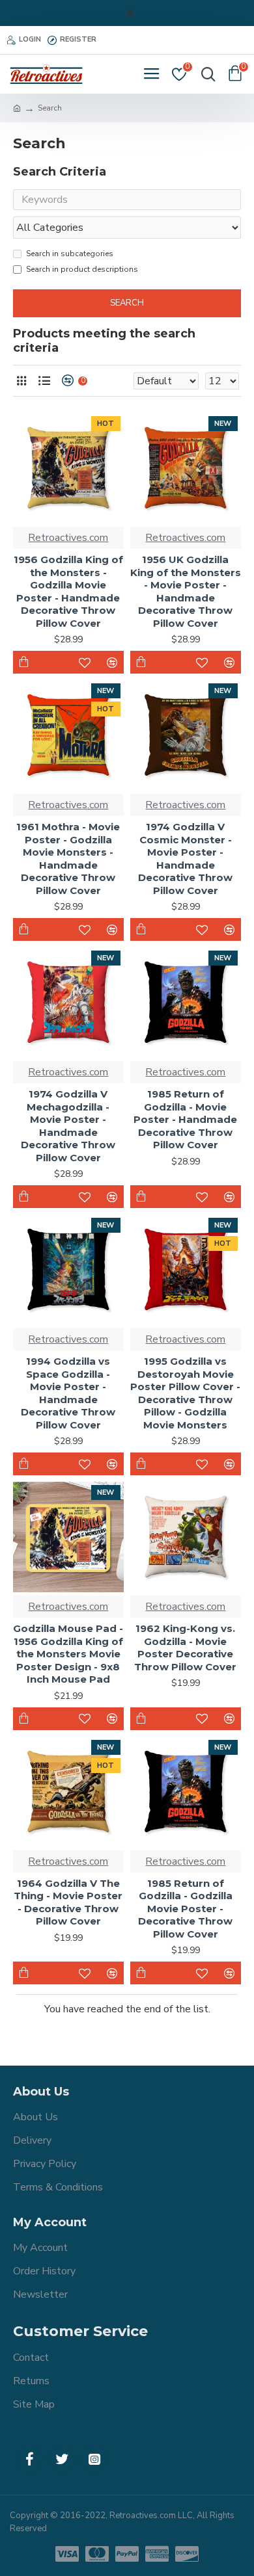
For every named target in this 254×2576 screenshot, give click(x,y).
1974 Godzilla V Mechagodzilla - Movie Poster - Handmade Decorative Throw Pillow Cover (68, 1126)
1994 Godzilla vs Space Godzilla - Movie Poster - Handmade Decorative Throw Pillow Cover (68, 1393)
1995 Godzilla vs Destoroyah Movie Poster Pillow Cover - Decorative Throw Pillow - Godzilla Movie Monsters (185, 1393)
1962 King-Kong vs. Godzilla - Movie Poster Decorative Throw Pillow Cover (185, 1648)
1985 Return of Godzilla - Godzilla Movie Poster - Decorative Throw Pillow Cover (185, 1909)
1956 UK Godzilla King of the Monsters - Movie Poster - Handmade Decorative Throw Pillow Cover (186, 591)
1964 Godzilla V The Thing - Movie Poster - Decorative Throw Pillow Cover (68, 1902)
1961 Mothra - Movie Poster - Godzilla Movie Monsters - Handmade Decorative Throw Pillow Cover (68, 859)
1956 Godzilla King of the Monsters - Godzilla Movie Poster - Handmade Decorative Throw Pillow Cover (68, 591)
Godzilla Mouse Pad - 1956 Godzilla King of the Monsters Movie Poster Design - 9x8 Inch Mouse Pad (68, 1654)
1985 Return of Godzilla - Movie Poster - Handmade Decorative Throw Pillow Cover (185, 1119)
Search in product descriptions (82, 269)
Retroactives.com (68, 538)
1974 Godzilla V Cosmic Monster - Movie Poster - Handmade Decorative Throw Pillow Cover (185, 859)
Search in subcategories (70, 254)
